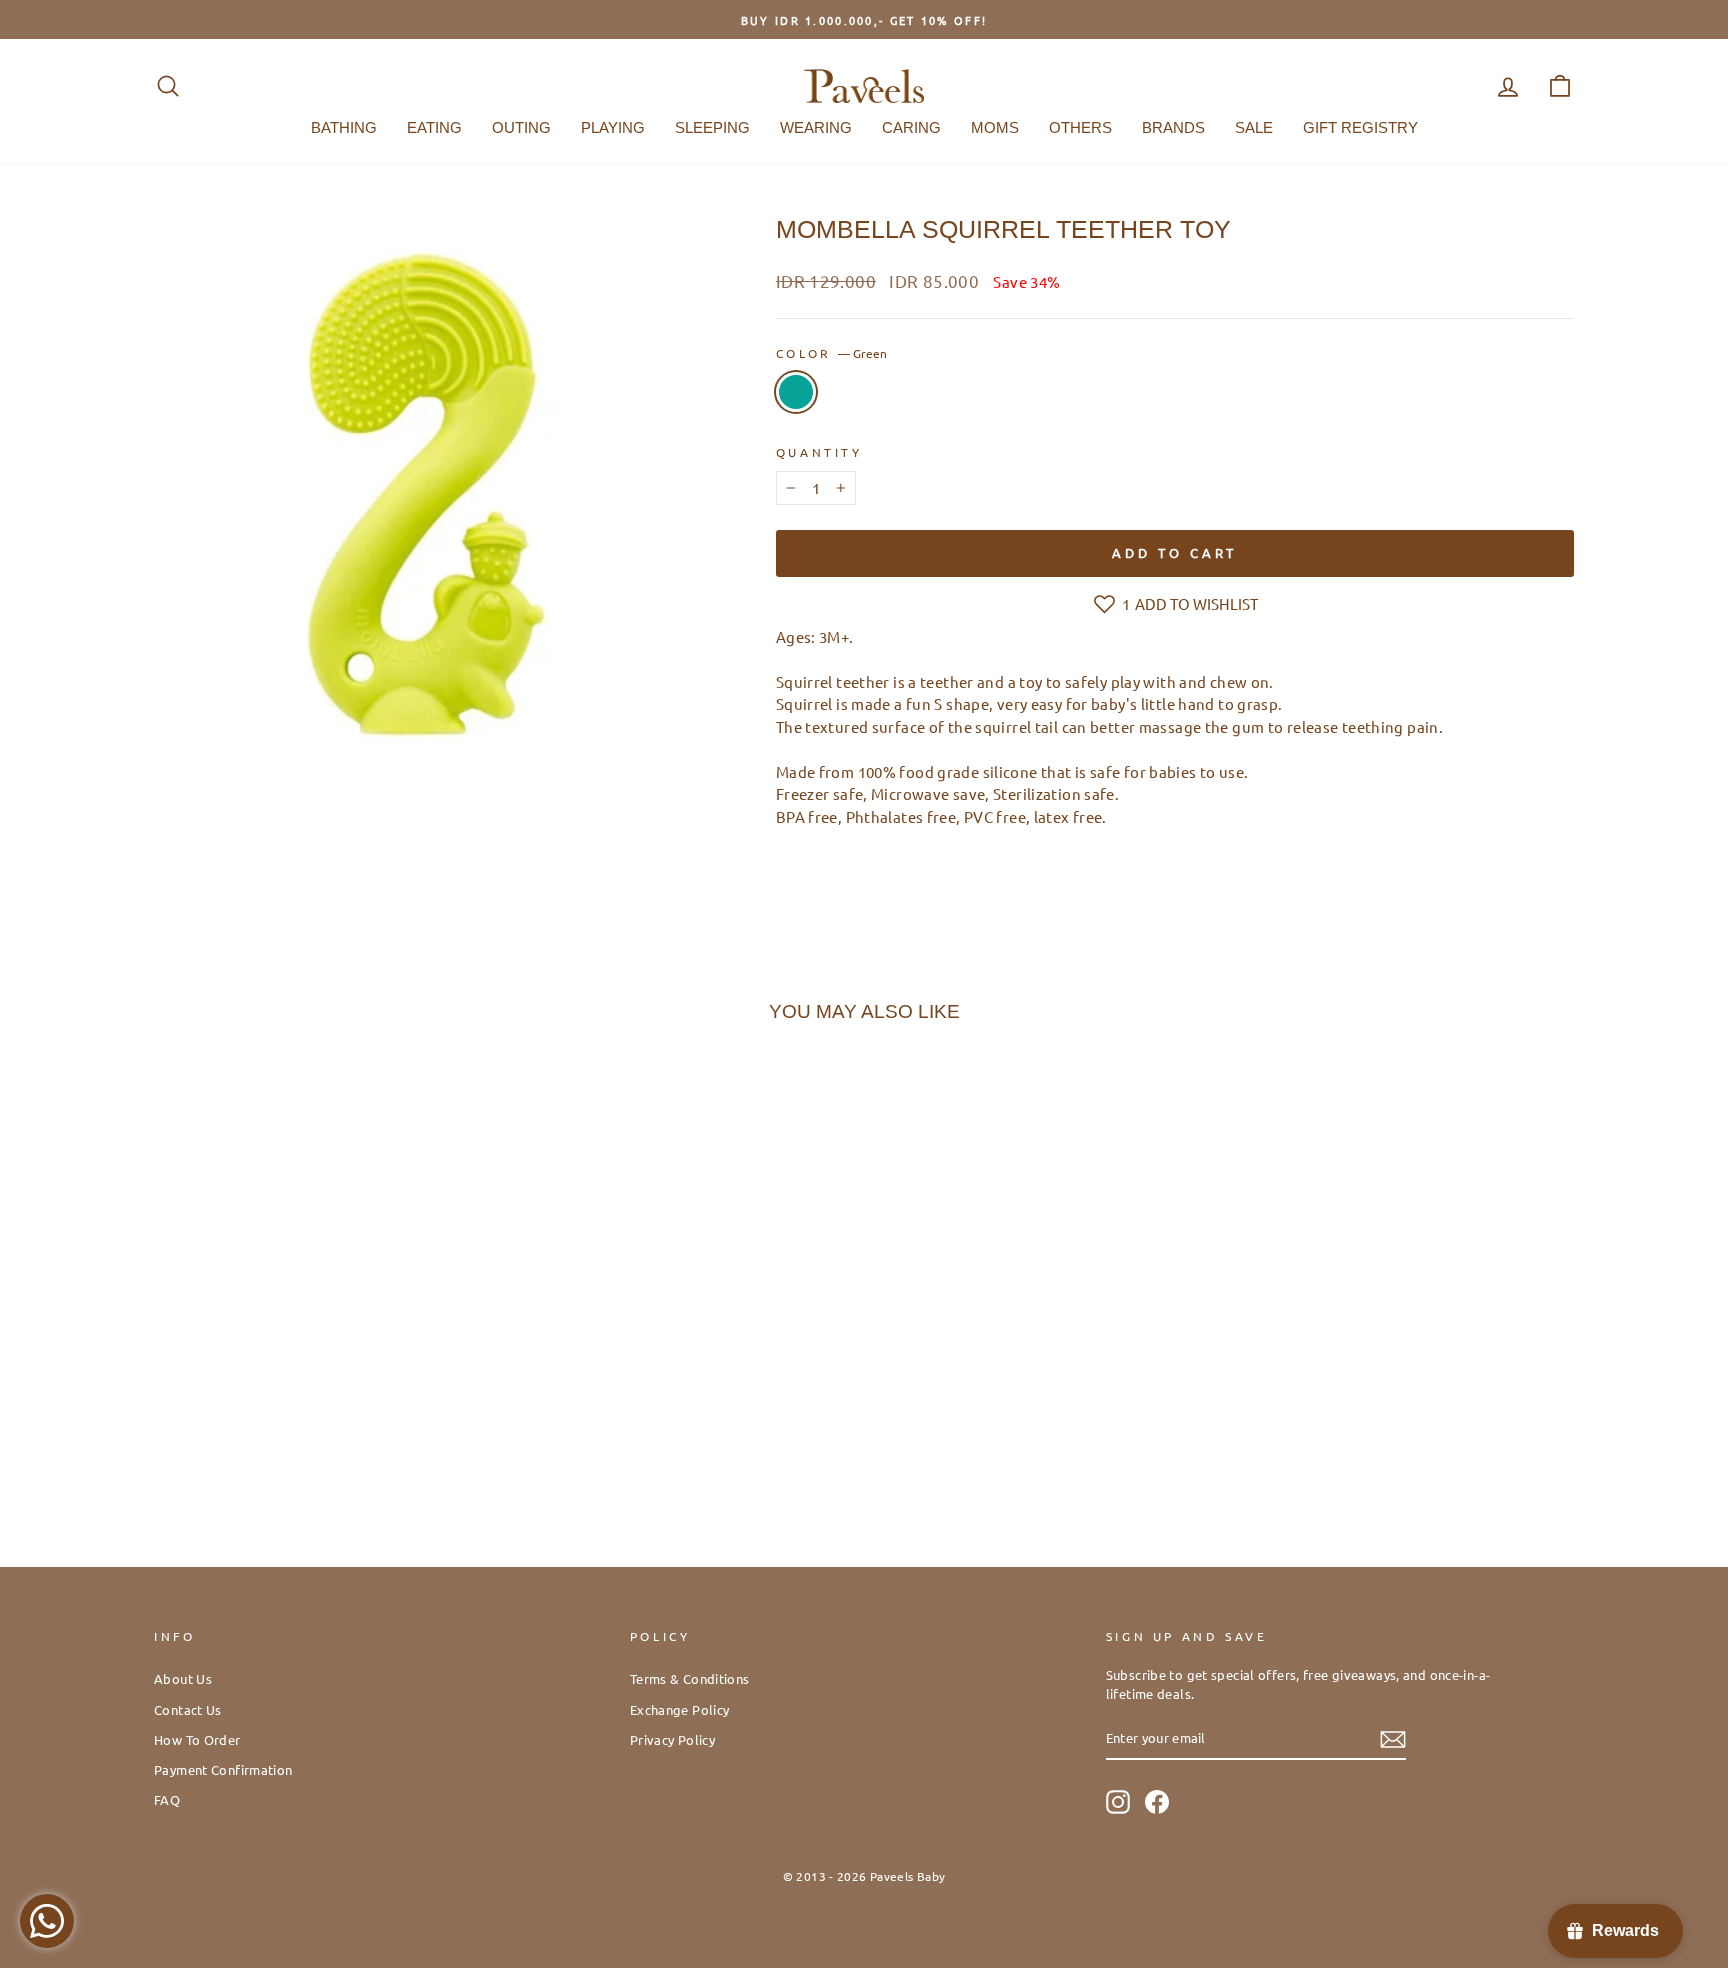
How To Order (197, 1739)
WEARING (816, 127)
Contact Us (188, 1709)
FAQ (167, 1799)
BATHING (344, 127)
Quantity (819, 452)
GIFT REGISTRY (1360, 127)
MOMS (995, 127)
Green (796, 392)
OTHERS (1080, 127)
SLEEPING (712, 127)
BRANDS (1173, 127)
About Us (183, 1678)
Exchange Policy (680, 1709)
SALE (1254, 127)
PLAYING (613, 127)
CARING (911, 127)
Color (832, 353)
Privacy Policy (672, 1739)
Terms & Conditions (690, 1678)
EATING (434, 127)
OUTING (521, 127)
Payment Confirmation (223, 1769)
